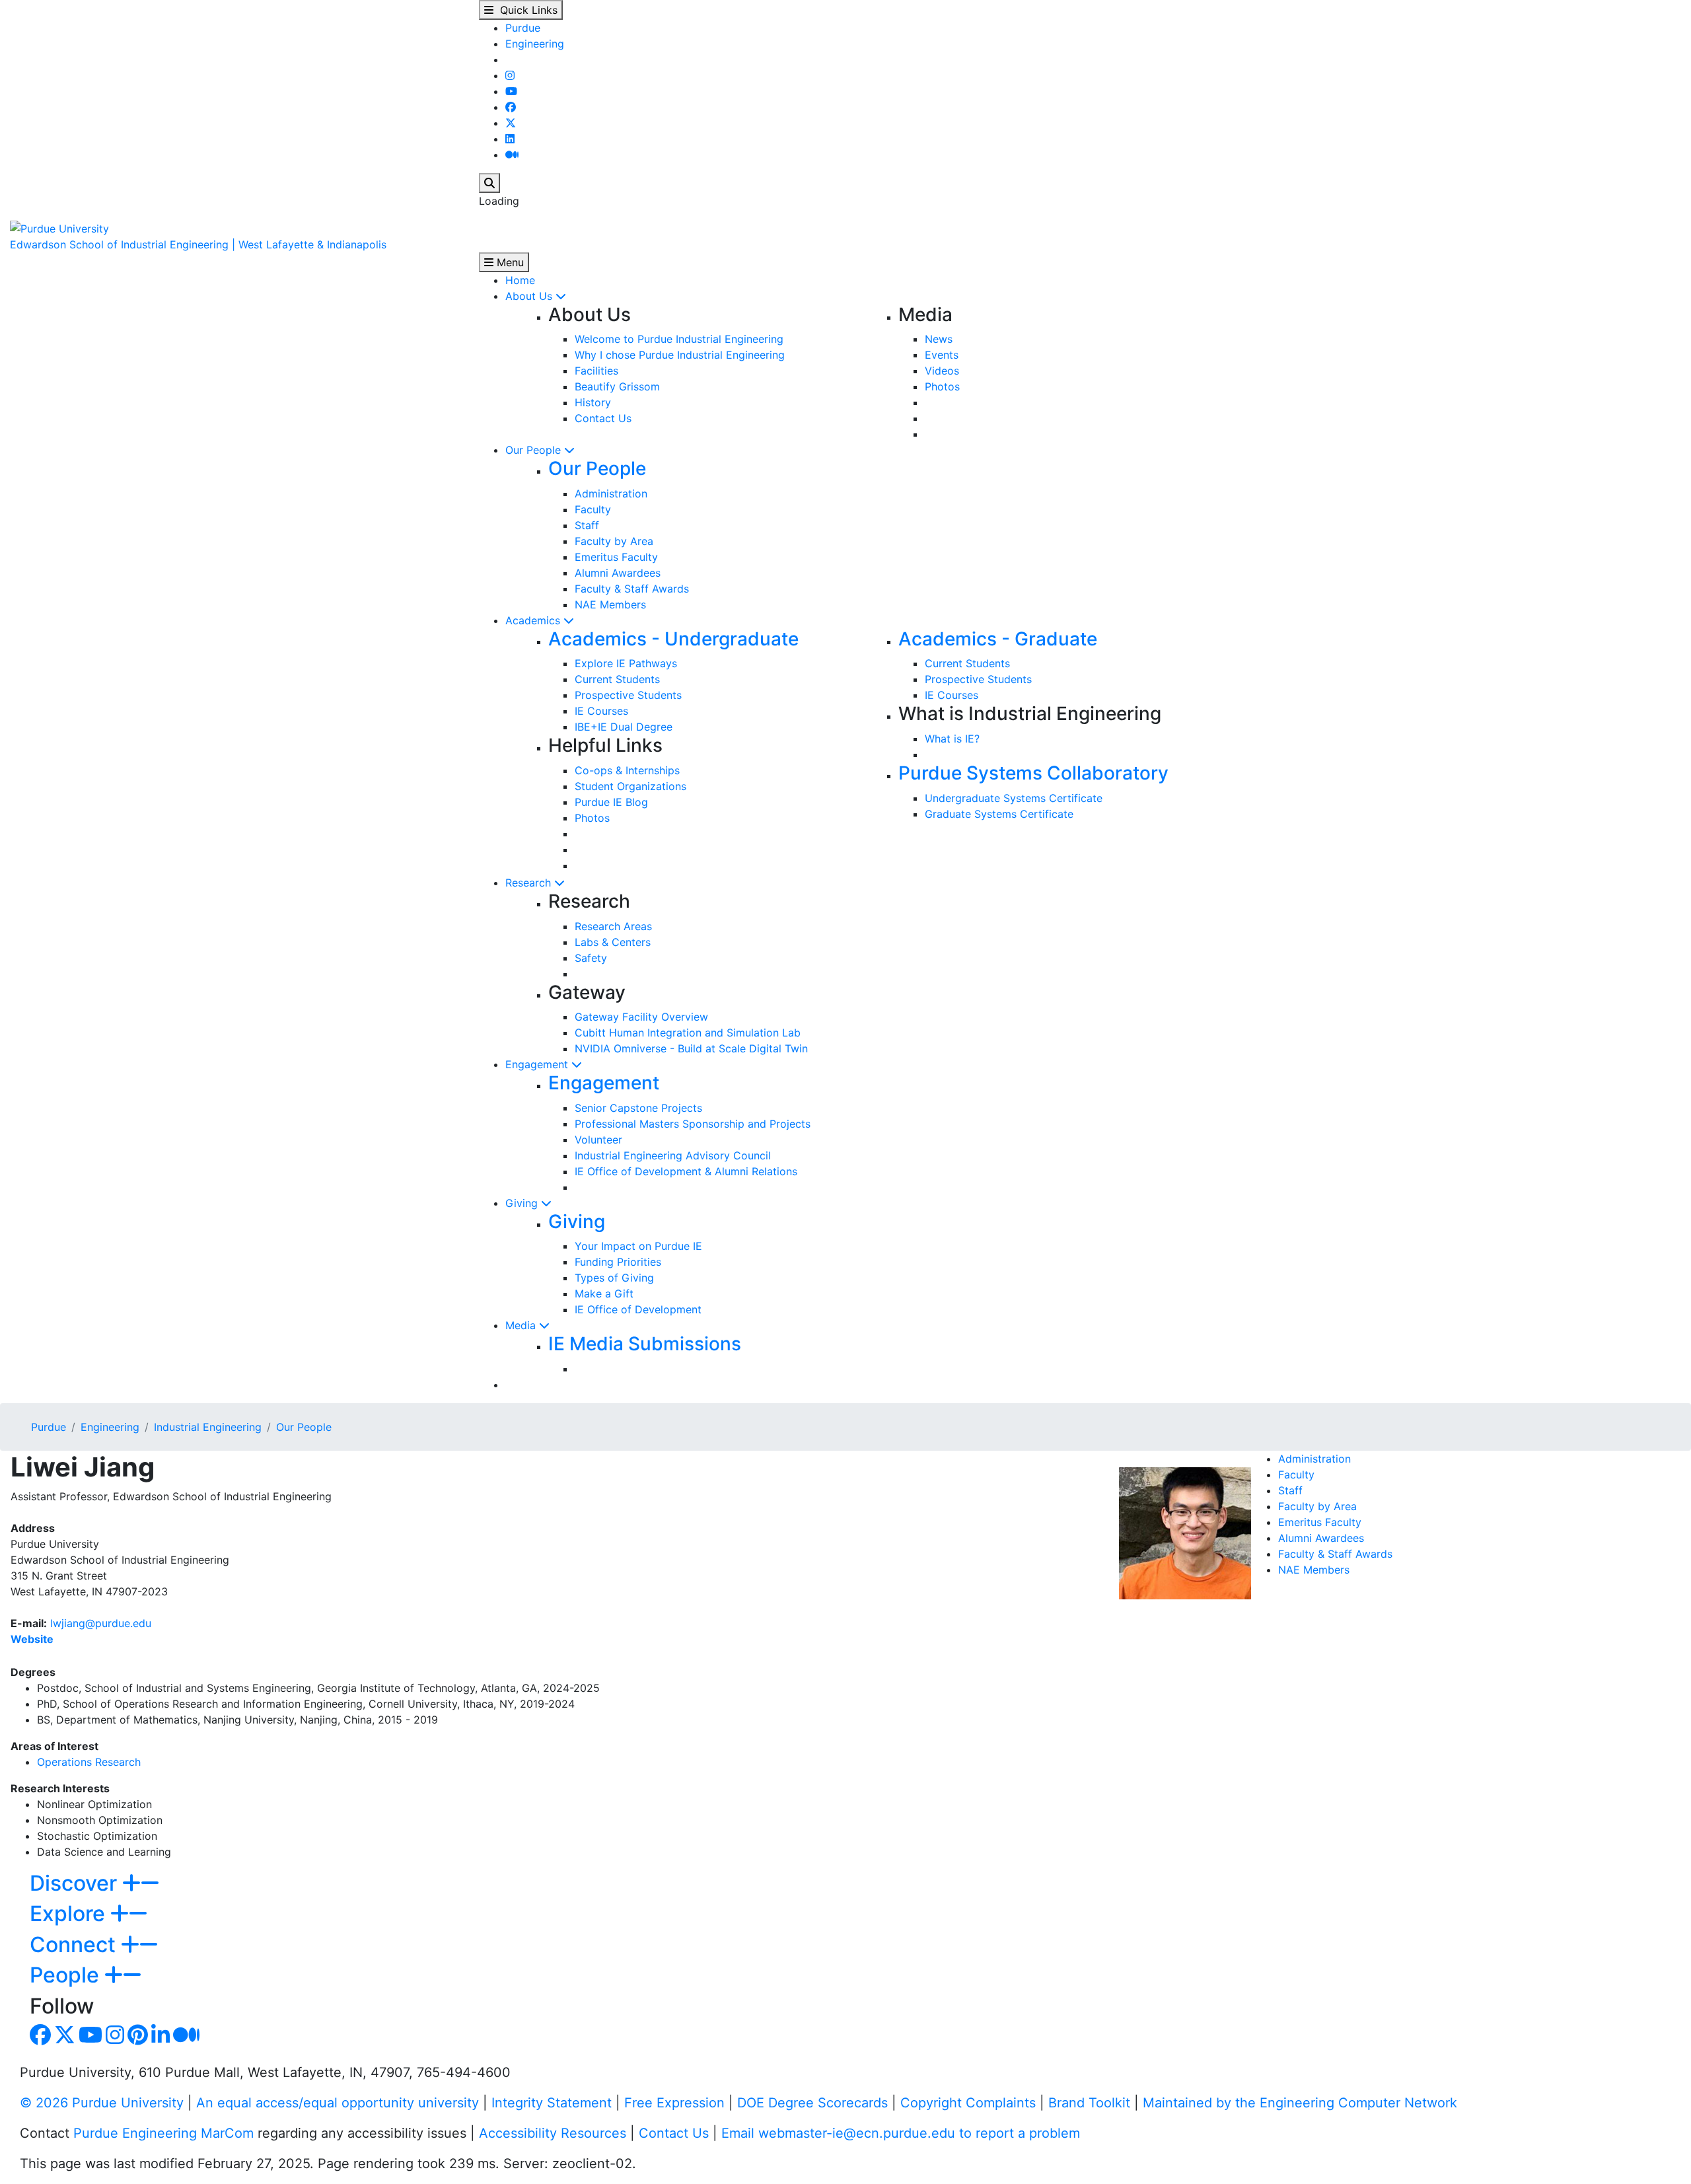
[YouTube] (511, 91)
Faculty (593, 509)
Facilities (596, 371)
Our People (535, 450)
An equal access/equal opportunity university (338, 2103)
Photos (942, 386)
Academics (534, 620)
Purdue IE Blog (611, 802)
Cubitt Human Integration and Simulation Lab (688, 1033)
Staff (587, 525)
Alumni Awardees (618, 573)
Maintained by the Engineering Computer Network (1300, 2103)
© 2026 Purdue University (102, 2103)
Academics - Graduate (998, 639)
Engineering (535, 44)
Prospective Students (628, 695)
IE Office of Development (638, 1309)
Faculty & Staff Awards (632, 589)
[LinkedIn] (510, 139)
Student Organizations (630, 786)
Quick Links (525, 10)
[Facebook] (511, 107)
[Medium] (512, 155)
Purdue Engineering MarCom (163, 2133)
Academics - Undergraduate (673, 639)
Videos (942, 371)
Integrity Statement (552, 2103)
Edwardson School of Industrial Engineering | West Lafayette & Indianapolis (198, 244)
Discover (76, 1883)
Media (522, 1325)
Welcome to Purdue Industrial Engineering (679, 339)
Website (32, 1639)
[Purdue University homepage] (59, 227)
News (939, 339)
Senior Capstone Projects (638, 1108)
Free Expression (674, 2103)
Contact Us (603, 418)
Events (942, 355)
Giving (523, 1203)
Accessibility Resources (553, 2133)
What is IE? (952, 739)
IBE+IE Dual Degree (624, 727)
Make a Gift (604, 1293)
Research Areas (613, 926)
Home (520, 280)
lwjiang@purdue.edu (101, 1623)
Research (530, 883)
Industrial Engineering (208, 1427)
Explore (70, 1913)
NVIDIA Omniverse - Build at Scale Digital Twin (691, 1048)
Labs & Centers (613, 942)
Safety (591, 958)
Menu (509, 262)
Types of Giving (614, 1278)
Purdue (523, 28)
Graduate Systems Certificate (999, 814)
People (67, 1975)
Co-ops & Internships (627, 770)
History (593, 402)
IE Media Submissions (645, 1344)
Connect (75, 1945)
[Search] (489, 183)
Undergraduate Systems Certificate (1014, 798)
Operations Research (89, 1762)
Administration (611, 493)
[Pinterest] (138, 2039)
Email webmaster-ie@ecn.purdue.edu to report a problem (901, 2133)
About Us (530, 296)
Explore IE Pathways (626, 663)
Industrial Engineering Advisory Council (673, 1155)
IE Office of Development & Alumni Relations (686, 1171)
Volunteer (598, 1140)
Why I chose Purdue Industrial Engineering (680, 355)
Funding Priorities (618, 1262)
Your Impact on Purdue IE (638, 1246)
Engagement (538, 1064)
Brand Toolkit (1089, 2103)
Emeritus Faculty (616, 557)
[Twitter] (511, 123)
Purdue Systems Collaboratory (1033, 773)
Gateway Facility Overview (641, 1017)
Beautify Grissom (617, 386)
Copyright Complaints (968, 2103)
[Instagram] (510, 75)
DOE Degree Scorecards (812, 2103)
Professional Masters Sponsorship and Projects (693, 1124)
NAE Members (610, 604)
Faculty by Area (614, 541)
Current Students (617, 679)
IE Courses (601, 711)
